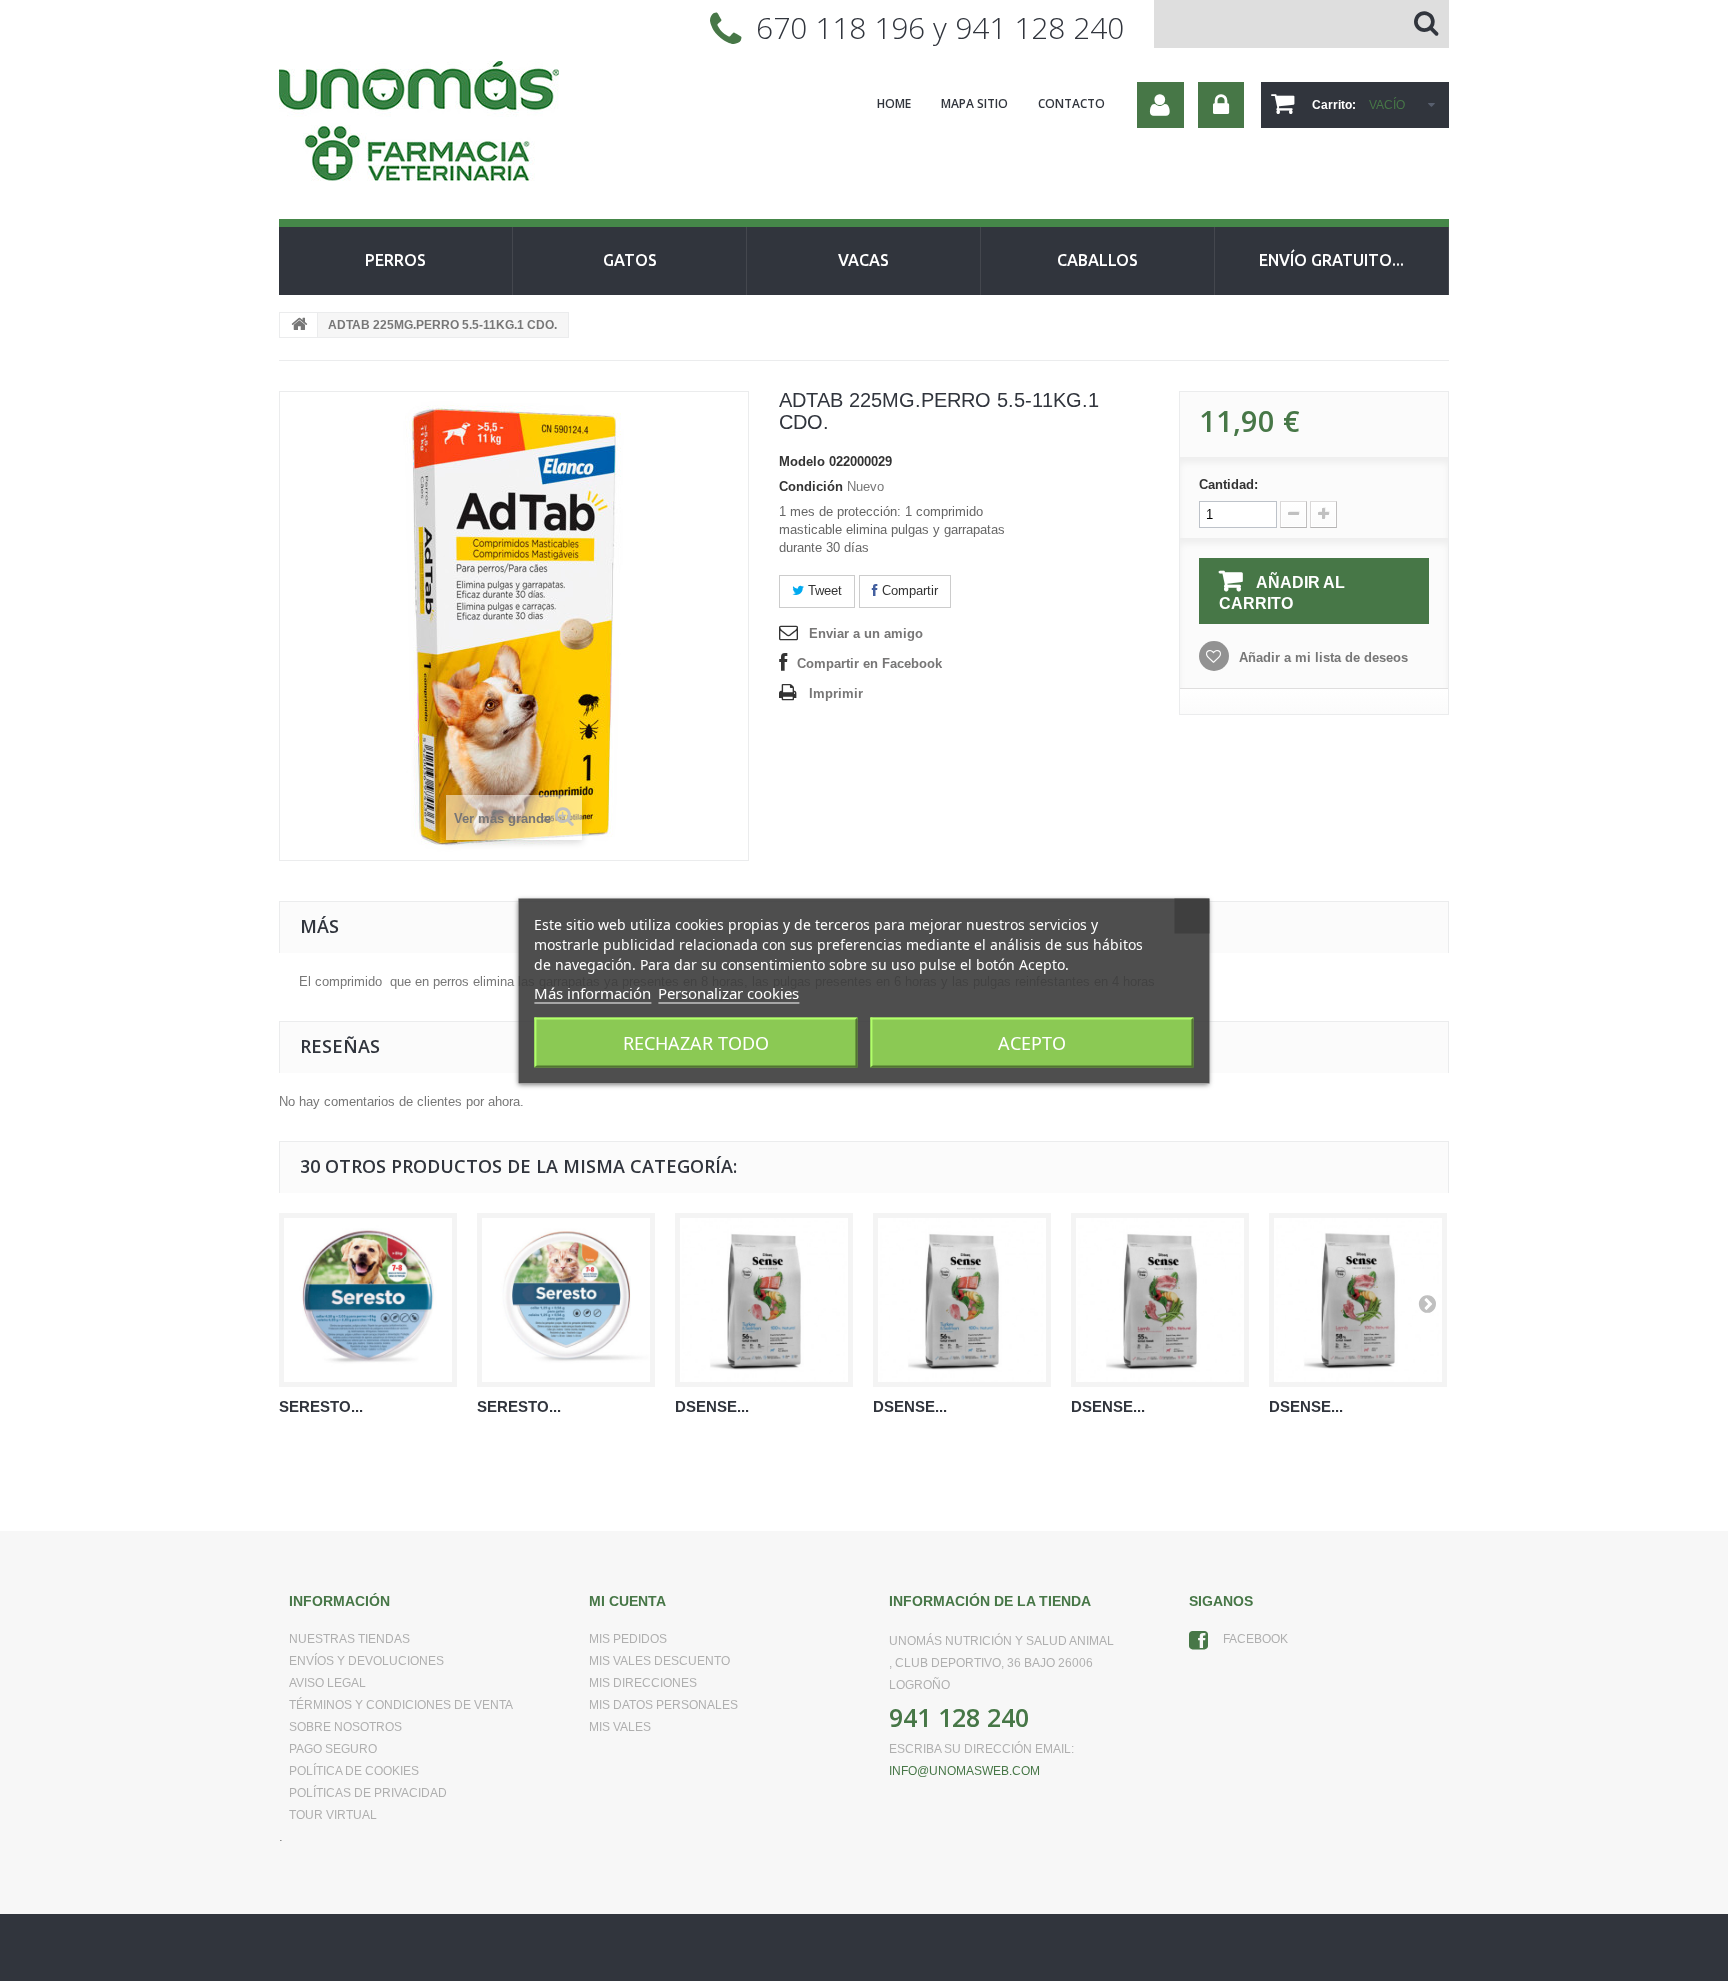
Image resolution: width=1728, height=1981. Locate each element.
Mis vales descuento (659, 1661)
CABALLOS (1097, 260)
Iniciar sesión (1221, 105)
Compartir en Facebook (869, 663)
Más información (592, 992)
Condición (811, 486)
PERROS (395, 260)
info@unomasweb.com (964, 1771)
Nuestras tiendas (349, 1639)
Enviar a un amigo (866, 633)
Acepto (1032, 1042)
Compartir (908, 590)
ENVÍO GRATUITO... (1331, 260)
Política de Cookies (354, 1771)
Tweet (823, 590)
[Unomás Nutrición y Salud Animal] (464, 124)
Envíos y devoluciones (366, 1661)
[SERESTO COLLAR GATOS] (566, 1300)
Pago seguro (333, 1749)
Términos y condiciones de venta (401, 1705)
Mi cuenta (627, 1601)
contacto (1071, 103)
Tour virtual (333, 1815)
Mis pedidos (628, 1639)
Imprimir (836, 693)
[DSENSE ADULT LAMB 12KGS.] (1160, 1300)
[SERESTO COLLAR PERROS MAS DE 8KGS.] (368, 1300)
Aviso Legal (327, 1683)
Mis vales (620, 1727)
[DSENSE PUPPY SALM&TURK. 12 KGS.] (764, 1300)
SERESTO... (321, 1406)
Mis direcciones (643, 1683)
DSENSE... (712, 1406)
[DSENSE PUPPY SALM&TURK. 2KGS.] (962, 1300)
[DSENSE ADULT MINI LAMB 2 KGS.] (1358, 1300)
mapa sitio (974, 103)
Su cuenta (1160, 105)
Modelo (802, 461)
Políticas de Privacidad (368, 1793)
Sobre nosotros (345, 1727)
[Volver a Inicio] (299, 325)
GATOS (630, 260)
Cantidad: (1228, 484)
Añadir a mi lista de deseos (1321, 657)
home (894, 103)
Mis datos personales (663, 1705)
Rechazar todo (696, 1042)
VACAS (863, 260)
